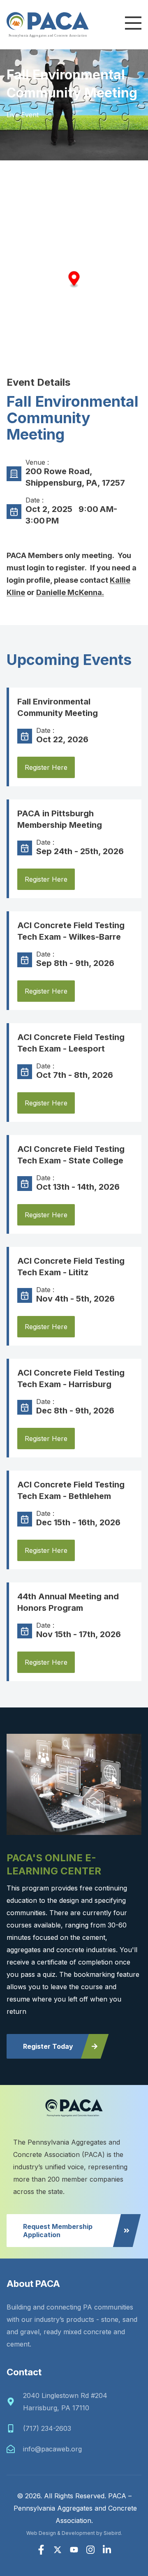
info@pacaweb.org (52, 2449)
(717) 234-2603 (47, 2428)
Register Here (46, 767)
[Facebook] (41, 2550)
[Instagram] (90, 2550)
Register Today (48, 2046)
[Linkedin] (107, 2550)
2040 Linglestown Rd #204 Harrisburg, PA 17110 (65, 2402)
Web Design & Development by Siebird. (74, 2533)
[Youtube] (74, 2550)
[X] (58, 2550)
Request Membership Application (58, 2231)
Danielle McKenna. (70, 592)
